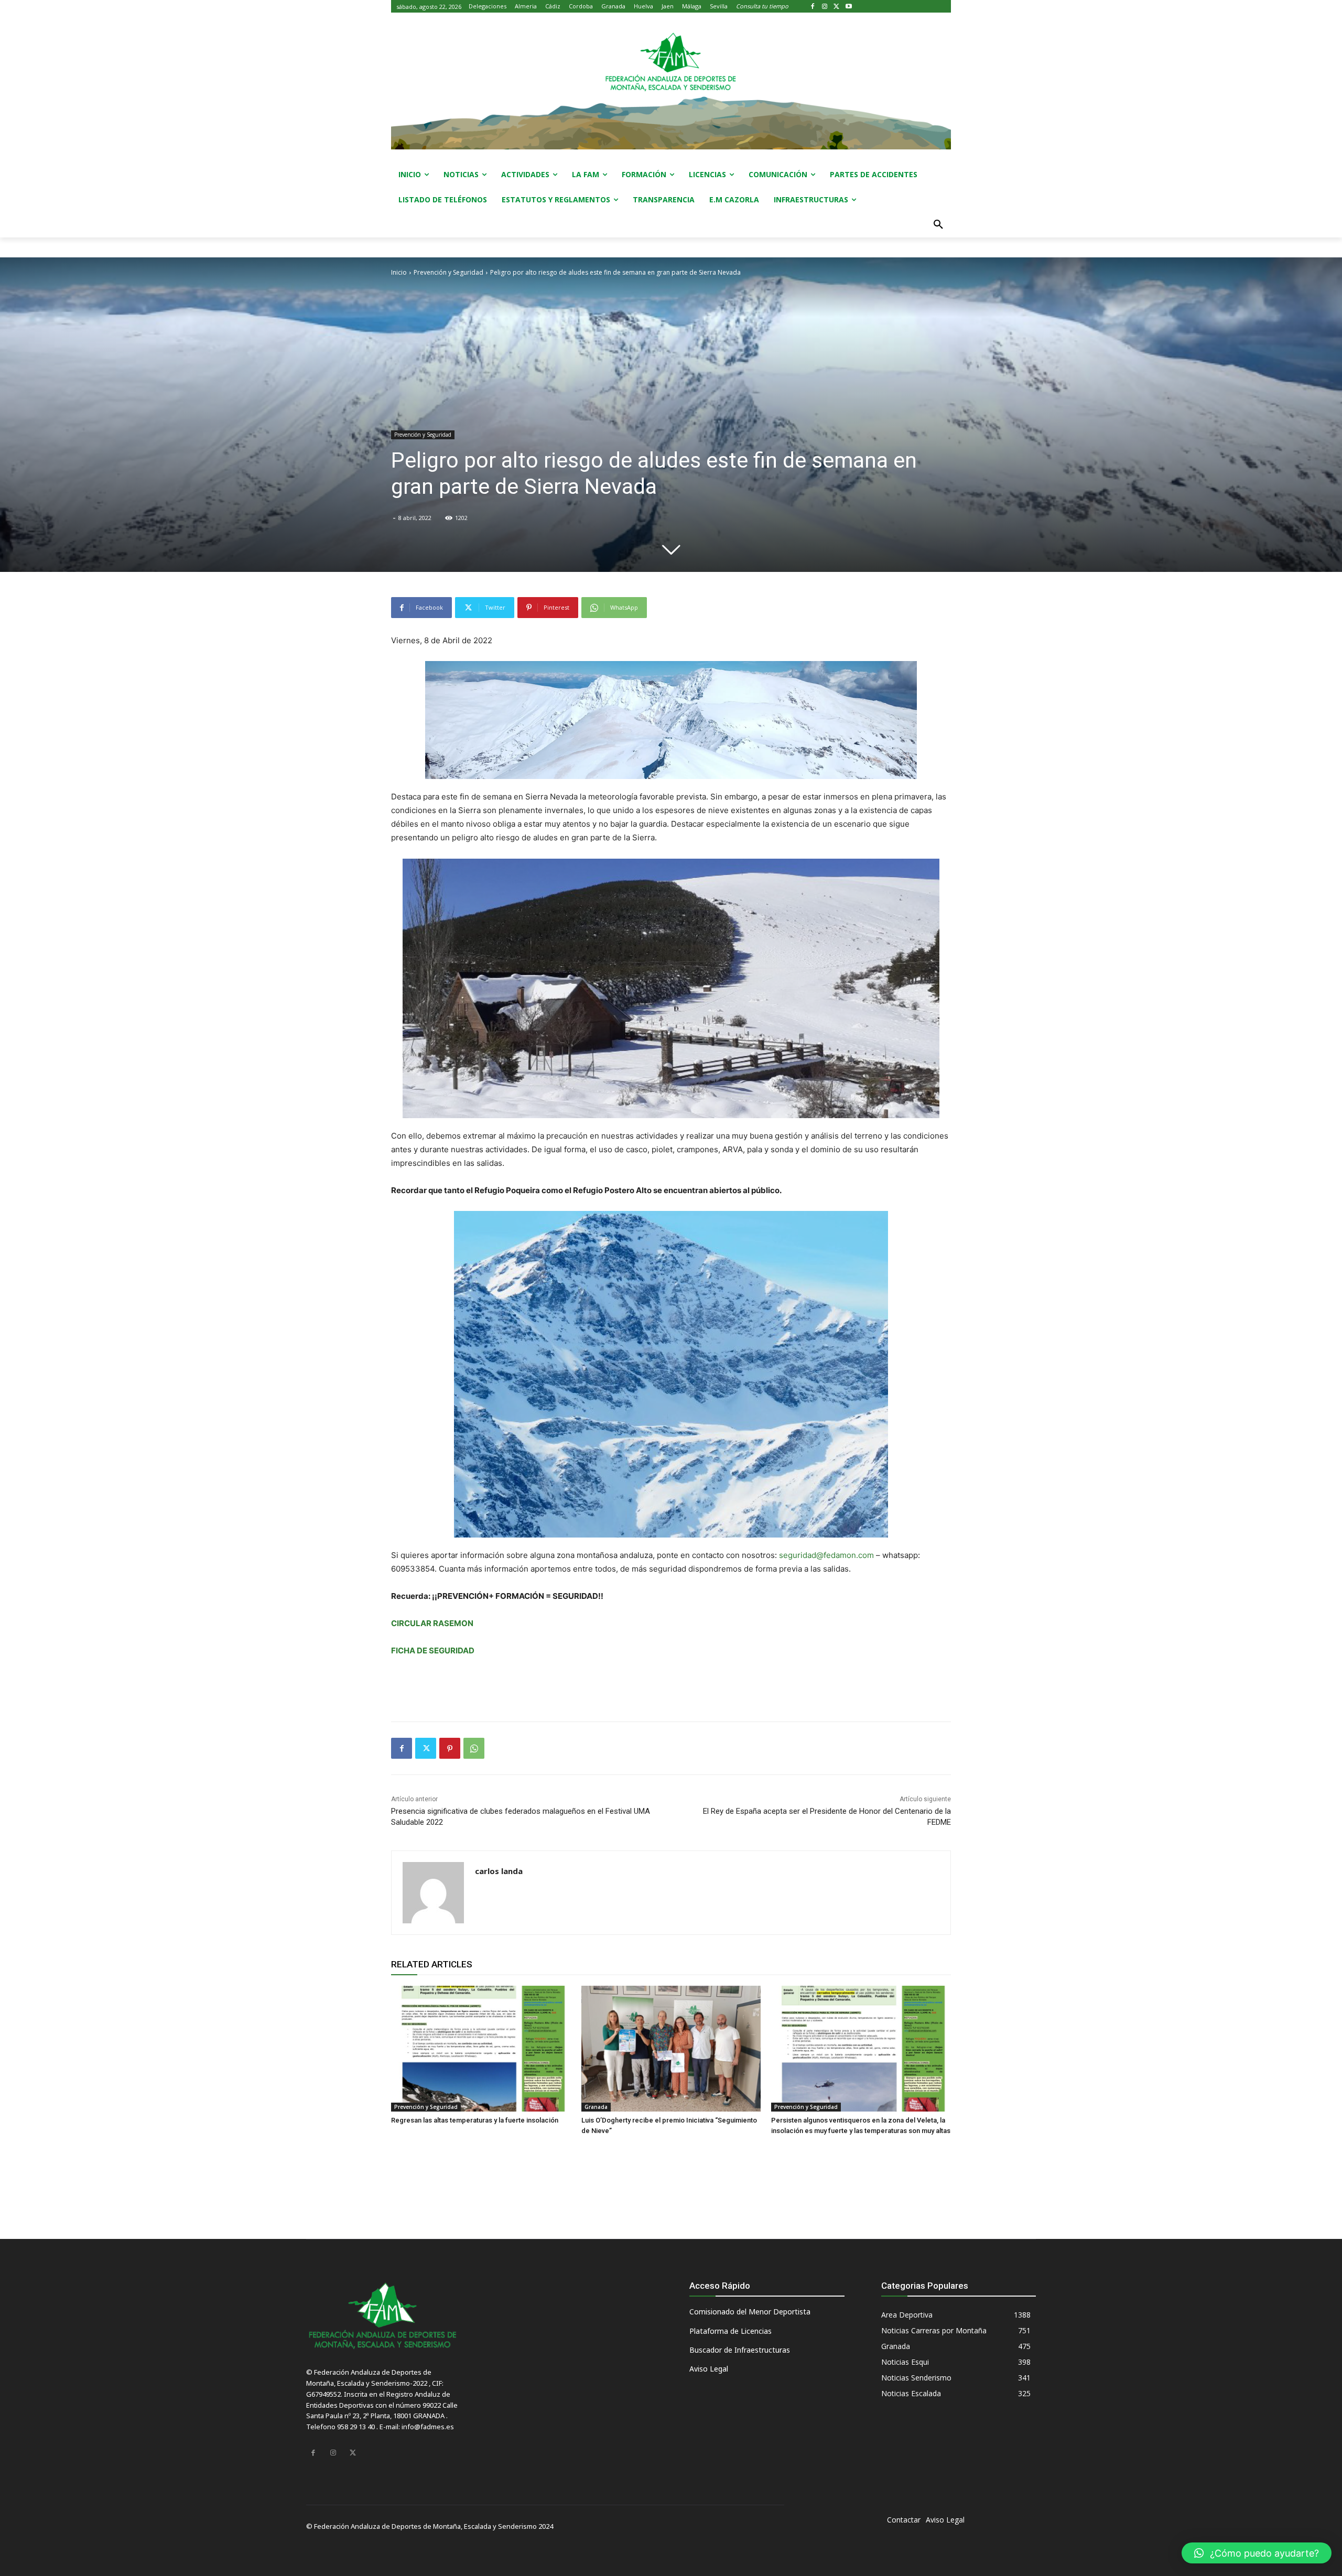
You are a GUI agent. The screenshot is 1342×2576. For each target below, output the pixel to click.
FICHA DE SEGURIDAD (433, 1650)
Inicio (399, 272)
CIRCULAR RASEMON (432, 1623)
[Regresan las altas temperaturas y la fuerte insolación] (481, 2049)
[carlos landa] (433, 1893)
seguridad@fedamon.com (826, 1555)
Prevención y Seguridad (448, 272)
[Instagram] (825, 7)
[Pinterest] (450, 1748)
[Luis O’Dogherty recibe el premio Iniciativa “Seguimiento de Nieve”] (671, 2049)
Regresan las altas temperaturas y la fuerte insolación (475, 2120)
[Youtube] (848, 7)
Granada (596, 2107)
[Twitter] (837, 7)
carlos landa (499, 1871)
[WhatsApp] (474, 1748)
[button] (938, 225)
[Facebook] (813, 7)
